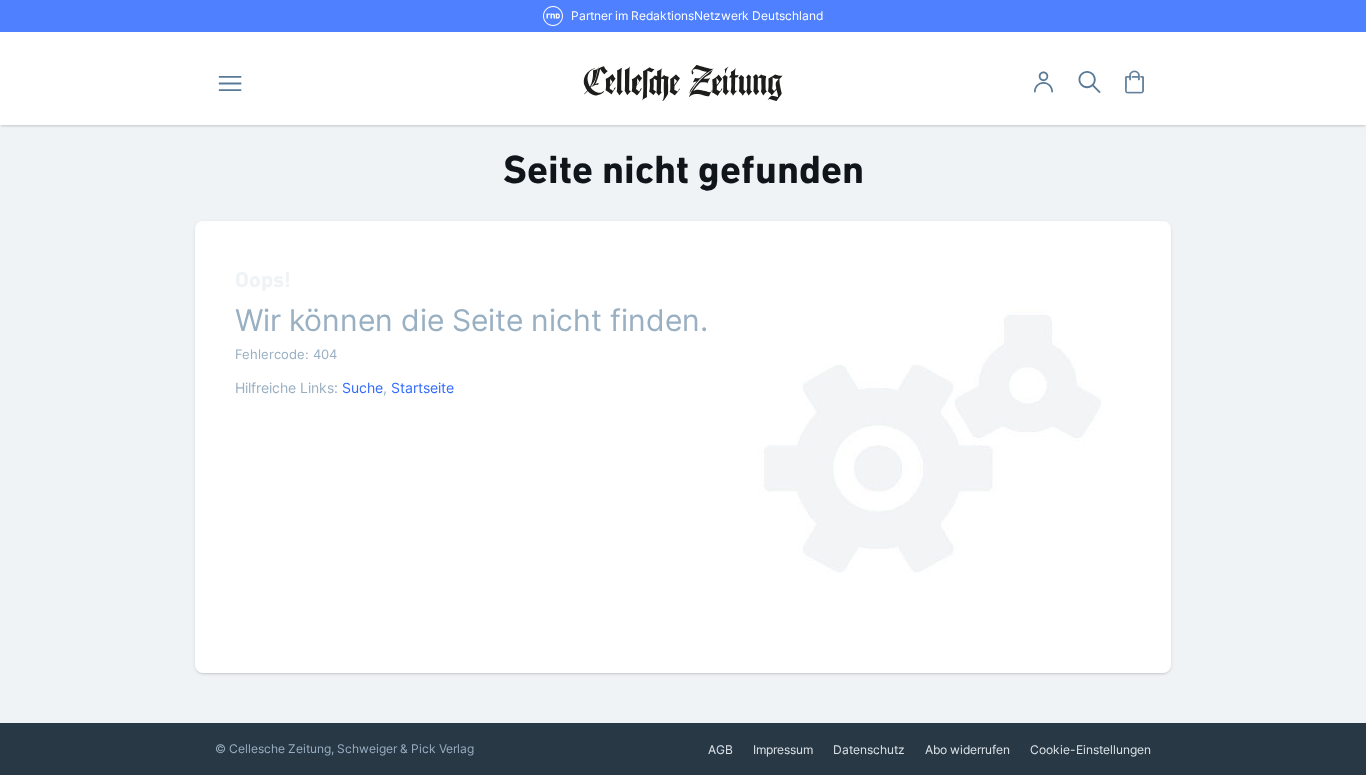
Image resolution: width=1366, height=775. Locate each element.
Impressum (783, 749)
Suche (362, 387)
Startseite (422, 387)
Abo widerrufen (967, 749)
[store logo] (683, 83)
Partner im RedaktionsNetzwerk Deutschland (697, 15)
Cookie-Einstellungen (1090, 749)
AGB (720, 749)
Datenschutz (869, 749)
